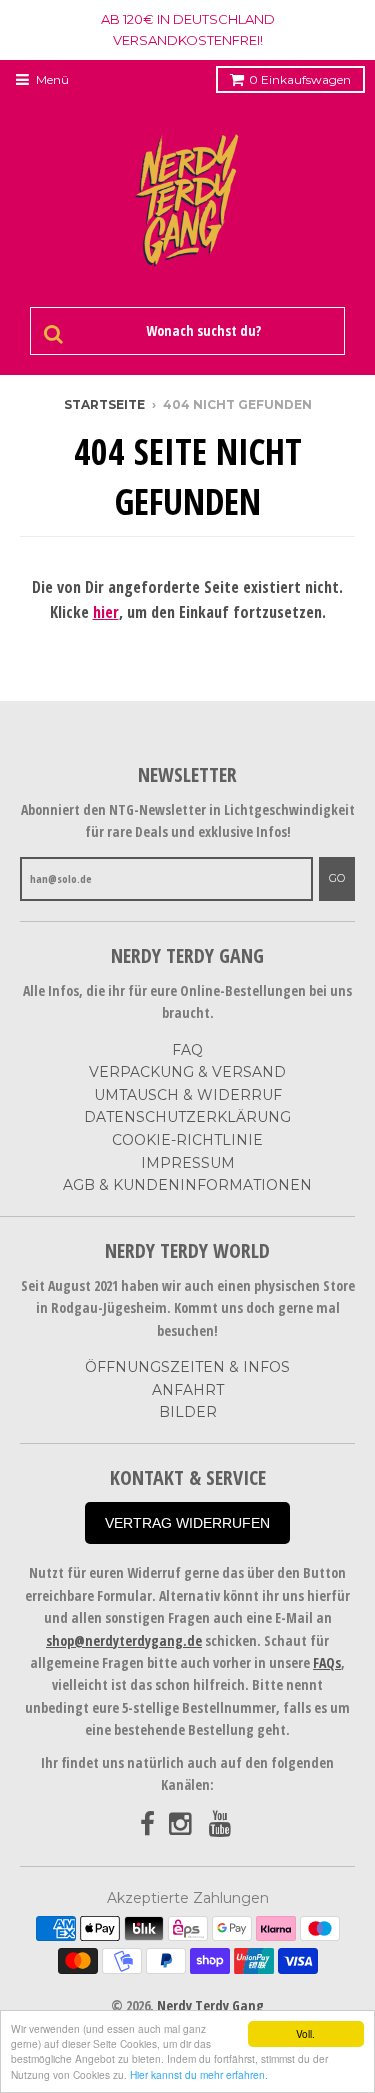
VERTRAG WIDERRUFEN (187, 1523)
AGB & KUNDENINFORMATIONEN (187, 1185)
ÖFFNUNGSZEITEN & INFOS (187, 1367)
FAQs (327, 1662)
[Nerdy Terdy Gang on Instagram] (182, 1824)
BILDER (188, 1412)
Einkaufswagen (300, 79)
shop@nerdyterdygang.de (124, 1640)
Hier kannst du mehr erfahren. (199, 2074)
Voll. (305, 2033)
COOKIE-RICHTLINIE (187, 1140)
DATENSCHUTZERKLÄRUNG (187, 1117)
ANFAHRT (188, 1390)
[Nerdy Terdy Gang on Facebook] (147, 1824)
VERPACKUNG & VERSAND (187, 1072)
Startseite (104, 404)
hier (106, 612)
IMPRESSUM (188, 1163)
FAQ (187, 1050)
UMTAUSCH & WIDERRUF (188, 1095)
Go (337, 878)
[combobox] (200, 331)
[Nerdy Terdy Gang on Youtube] (222, 1824)
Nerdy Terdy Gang (210, 2005)
